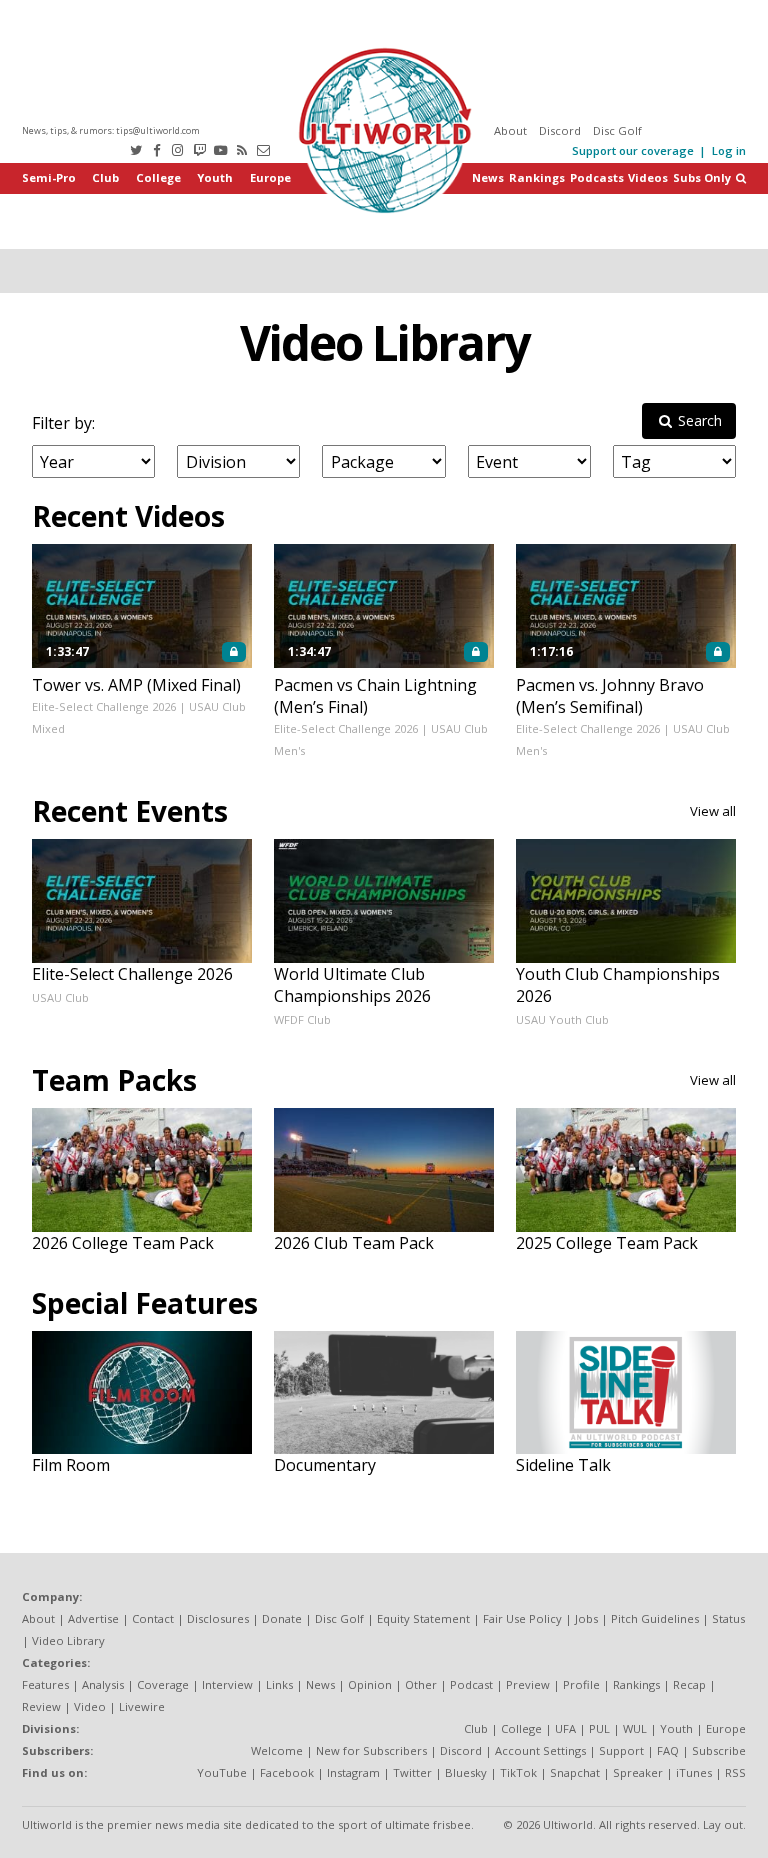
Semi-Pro (49, 177)
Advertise (93, 1618)
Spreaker (638, 1772)
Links (279, 1684)
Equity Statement (423, 1618)
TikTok (518, 1772)
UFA (565, 1728)
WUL (635, 1728)
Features (45, 1684)
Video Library (384, 342)
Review (41, 1706)
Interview (227, 1684)
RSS (735, 1772)
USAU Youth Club (562, 1019)
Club (105, 177)
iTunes (694, 1772)
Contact (153, 1618)
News (488, 177)
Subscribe (719, 1750)
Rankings (537, 177)
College (158, 177)
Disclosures (218, 1618)
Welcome (277, 1750)
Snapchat (575, 1772)
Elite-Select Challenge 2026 (104, 706)
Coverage (163, 1684)
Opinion (370, 1684)
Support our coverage (633, 150)
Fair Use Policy (522, 1618)
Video (90, 1706)
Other (421, 1684)
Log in (729, 150)
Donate (282, 1618)
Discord (560, 130)
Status (728, 1618)
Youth (215, 177)
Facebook (287, 1772)
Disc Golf (617, 130)
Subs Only (702, 177)
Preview (528, 1684)
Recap (689, 1684)
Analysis (103, 1684)
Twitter (412, 1772)
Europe (270, 177)
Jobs (586, 1618)
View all (713, 811)
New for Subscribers (371, 1750)
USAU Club (60, 997)
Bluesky (466, 1772)
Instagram (353, 1772)
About (510, 130)
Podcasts (597, 177)
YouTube (222, 1772)
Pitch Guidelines (655, 1618)
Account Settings (540, 1750)
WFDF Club (302, 1019)
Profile (581, 1684)
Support (621, 1750)
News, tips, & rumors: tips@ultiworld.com (111, 130)
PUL (599, 1728)
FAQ (668, 1750)
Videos (648, 177)
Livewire (142, 1706)
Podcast (471, 1684)
